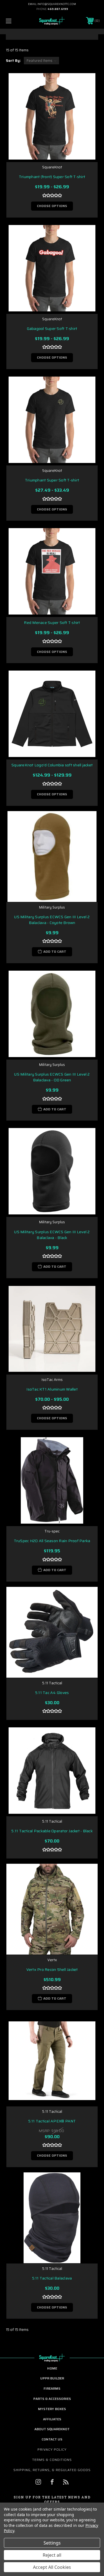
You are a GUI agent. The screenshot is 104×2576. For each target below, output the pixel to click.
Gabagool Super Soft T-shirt (52, 329)
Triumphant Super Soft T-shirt (52, 480)
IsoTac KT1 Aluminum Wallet (52, 1389)
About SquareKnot (52, 2429)
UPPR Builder (52, 2378)
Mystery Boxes (52, 2409)
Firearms (52, 2388)
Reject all (52, 2555)
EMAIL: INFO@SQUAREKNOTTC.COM (52, 4)
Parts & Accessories (52, 2399)
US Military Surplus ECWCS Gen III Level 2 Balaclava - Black (52, 1235)
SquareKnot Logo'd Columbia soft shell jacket (52, 765)
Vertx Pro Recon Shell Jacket (52, 1970)
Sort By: (13, 61)
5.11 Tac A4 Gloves (52, 1693)
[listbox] (41, 61)
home (52, 2368)
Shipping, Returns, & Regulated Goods (52, 2470)
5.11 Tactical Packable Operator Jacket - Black (52, 1831)
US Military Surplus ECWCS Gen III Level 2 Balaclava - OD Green (52, 1077)
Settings (52, 2543)
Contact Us (52, 2439)
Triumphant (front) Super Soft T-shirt (52, 177)
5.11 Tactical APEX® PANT (52, 2121)
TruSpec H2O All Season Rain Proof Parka (52, 1541)
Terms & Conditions (52, 2460)
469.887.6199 (58, 9)
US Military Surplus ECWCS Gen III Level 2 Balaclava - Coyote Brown (52, 920)
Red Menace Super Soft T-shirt (52, 623)
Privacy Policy (52, 2449)
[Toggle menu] (15, 21)
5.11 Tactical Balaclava (52, 2278)
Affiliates (52, 2419)
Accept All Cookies (52, 2567)
